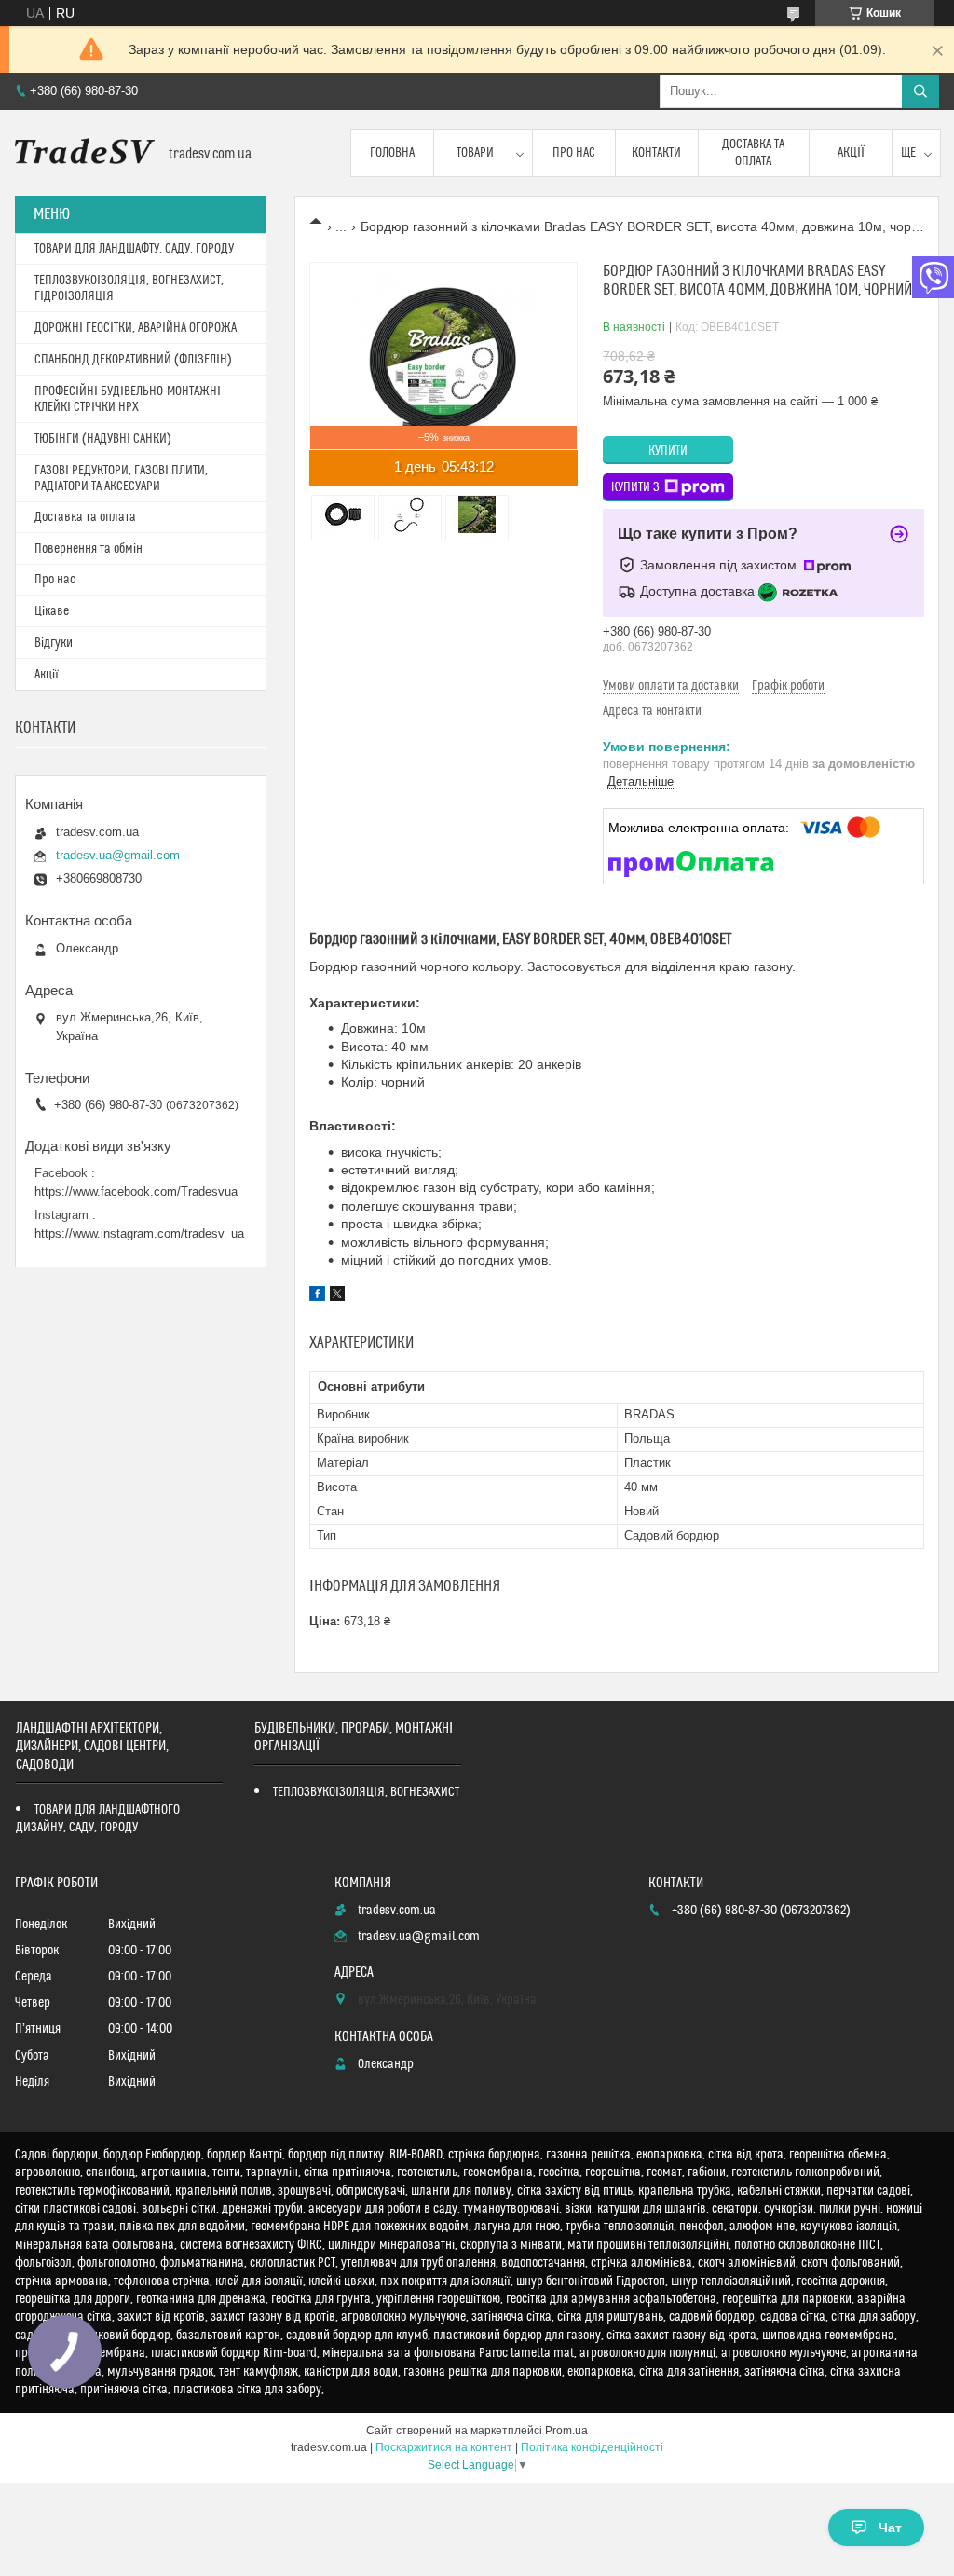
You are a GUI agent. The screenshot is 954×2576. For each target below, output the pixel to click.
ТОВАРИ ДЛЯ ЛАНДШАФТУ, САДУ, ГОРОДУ (134, 249)
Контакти (656, 153)
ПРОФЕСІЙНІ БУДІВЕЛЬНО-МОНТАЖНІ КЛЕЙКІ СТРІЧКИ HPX (128, 399)
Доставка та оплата (753, 153)
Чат (890, 2528)
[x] (337, 1296)
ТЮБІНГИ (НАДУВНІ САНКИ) (103, 439)
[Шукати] (920, 91)
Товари (475, 153)
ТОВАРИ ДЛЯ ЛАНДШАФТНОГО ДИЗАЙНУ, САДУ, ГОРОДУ (98, 1819)
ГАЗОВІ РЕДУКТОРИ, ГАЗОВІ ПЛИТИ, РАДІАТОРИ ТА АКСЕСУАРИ (121, 479)
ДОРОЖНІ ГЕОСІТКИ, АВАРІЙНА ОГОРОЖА (136, 328)
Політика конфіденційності (592, 2447)
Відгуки (54, 643)
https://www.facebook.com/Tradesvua (136, 1192)
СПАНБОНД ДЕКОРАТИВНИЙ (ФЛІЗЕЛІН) (133, 360)
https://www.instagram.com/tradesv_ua (139, 1233)
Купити (668, 451)
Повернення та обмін (89, 549)
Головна (392, 153)
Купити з (635, 487)
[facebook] (317, 1296)
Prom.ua (566, 2431)
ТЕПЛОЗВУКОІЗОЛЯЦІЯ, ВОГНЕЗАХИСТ (366, 1792)
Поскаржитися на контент (444, 2447)
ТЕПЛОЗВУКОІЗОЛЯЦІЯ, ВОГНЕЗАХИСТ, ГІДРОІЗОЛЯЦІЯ (129, 288)
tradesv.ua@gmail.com (118, 855)
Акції (851, 153)
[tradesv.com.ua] (85, 153)
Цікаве (52, 611)
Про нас (574, 153)
